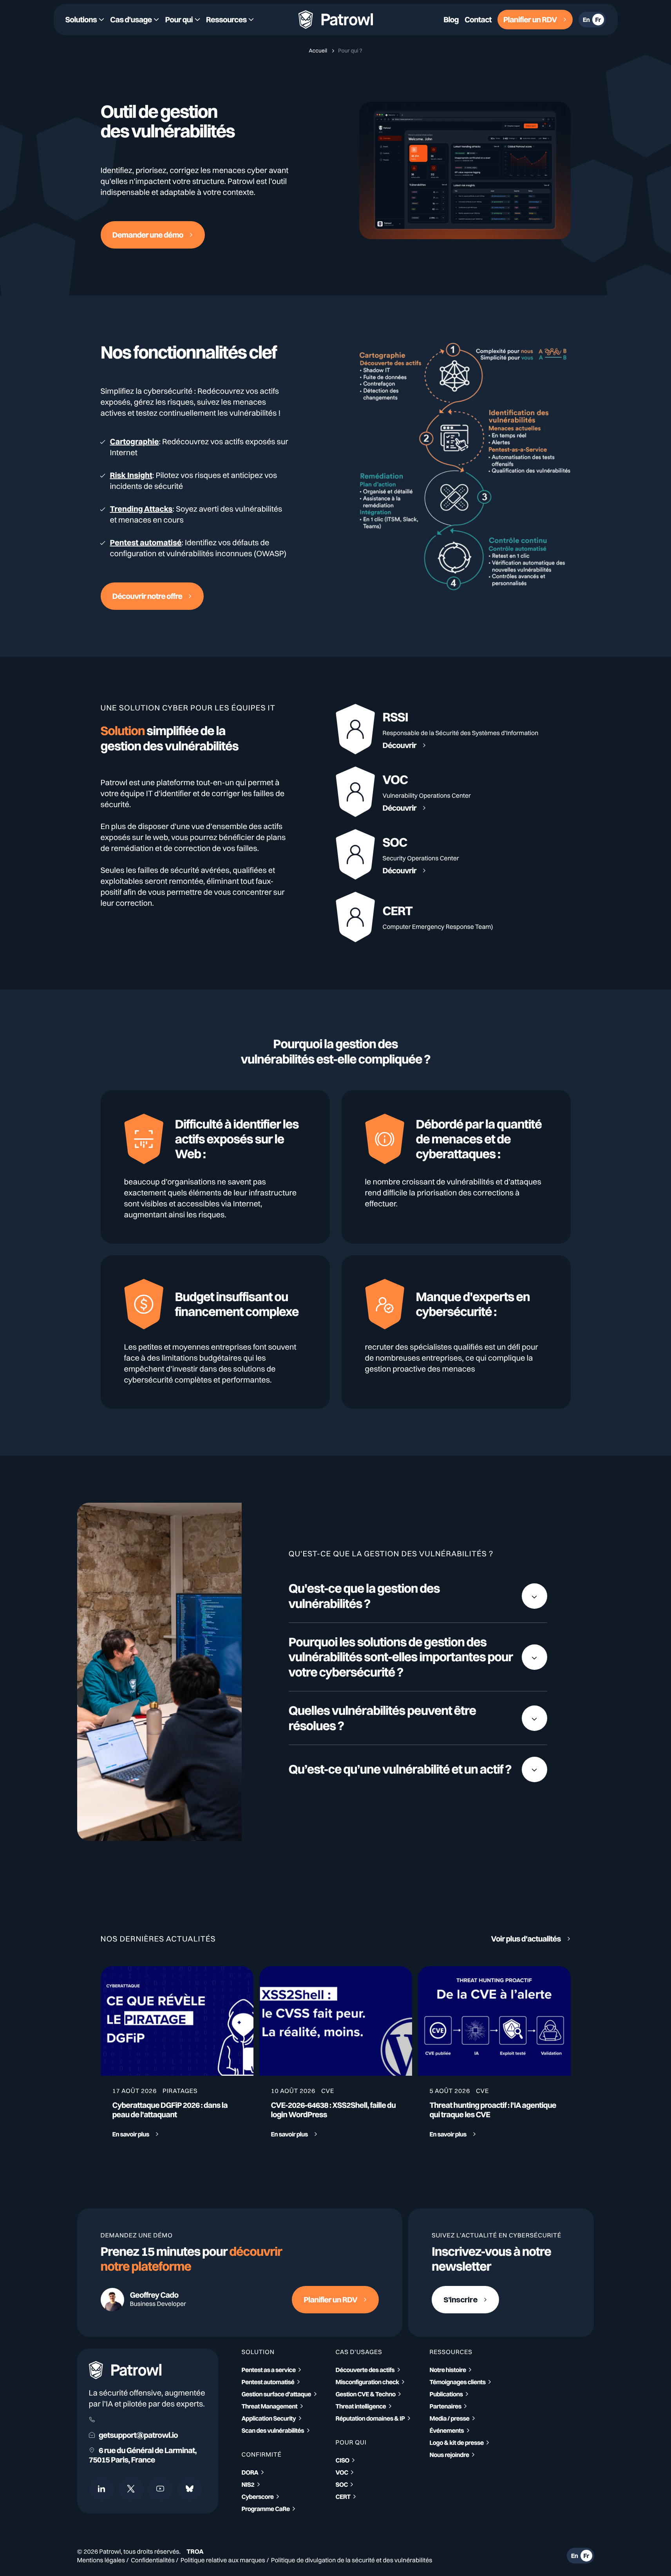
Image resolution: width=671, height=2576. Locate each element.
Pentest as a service (269, 2370)
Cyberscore (258, 2497)
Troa (195, 2551)
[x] (131, 2489)
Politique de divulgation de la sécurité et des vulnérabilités (352, 2560)
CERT (343, 2497)
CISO (343, 2460)
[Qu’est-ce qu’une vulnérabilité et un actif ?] (418, 1769)
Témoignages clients (458, 2382)
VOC (342, 2472)
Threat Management (270, 2406)
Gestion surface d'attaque (277, 2394)
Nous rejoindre (449, 2455)
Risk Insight (131, 475)
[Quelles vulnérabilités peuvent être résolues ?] (418, 1718)
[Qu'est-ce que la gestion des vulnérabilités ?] (418, 1596)
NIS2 (248, 2484)
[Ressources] (230, 20)
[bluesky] (190, 2489)
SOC (342, 2484)
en (586, 20)
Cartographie (135, 441)
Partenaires (446, 2406)
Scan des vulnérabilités (273, 2430)
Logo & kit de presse (457, 2443)
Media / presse (450, 2418)
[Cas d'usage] (135, 20)
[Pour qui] (182, 20)
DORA (250, 2472)
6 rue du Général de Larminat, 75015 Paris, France (143, 2455)
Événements (447, 2430)
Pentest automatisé (146, 542)
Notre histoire (448, 2370)
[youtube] (160, 2489)
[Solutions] (85, 20)
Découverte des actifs (365, 2370)
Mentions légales (101, 2560)
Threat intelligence (361, 2406)
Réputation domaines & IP (370, 2418)
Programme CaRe (266, 2509)
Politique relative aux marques (223, 2560)
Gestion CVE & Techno (366, 2394)
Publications (446, 2394)
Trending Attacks (141, 509)
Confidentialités (153, 2560)
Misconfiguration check (367, 2382)
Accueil (318, 50)
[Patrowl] (336, 20)
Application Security (269, 2418)
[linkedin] (102, 2489)
